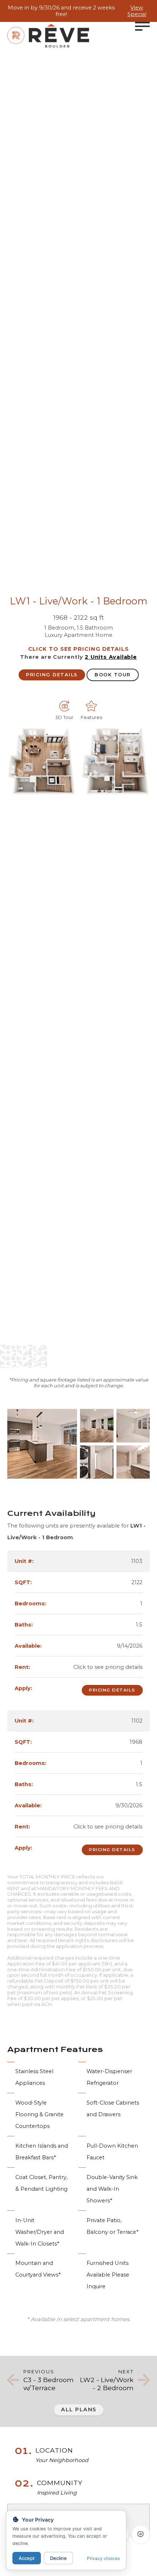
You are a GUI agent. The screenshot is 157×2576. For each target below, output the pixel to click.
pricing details (52, 675)
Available (111, 657)
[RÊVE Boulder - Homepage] (48, 36)
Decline (58, 2558)
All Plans (79, 2409)
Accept (27, 2558)
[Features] (91, 706)
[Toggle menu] (142, 26)
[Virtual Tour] (64, 706)
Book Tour (113, 675)
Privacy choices (103, 2558)
